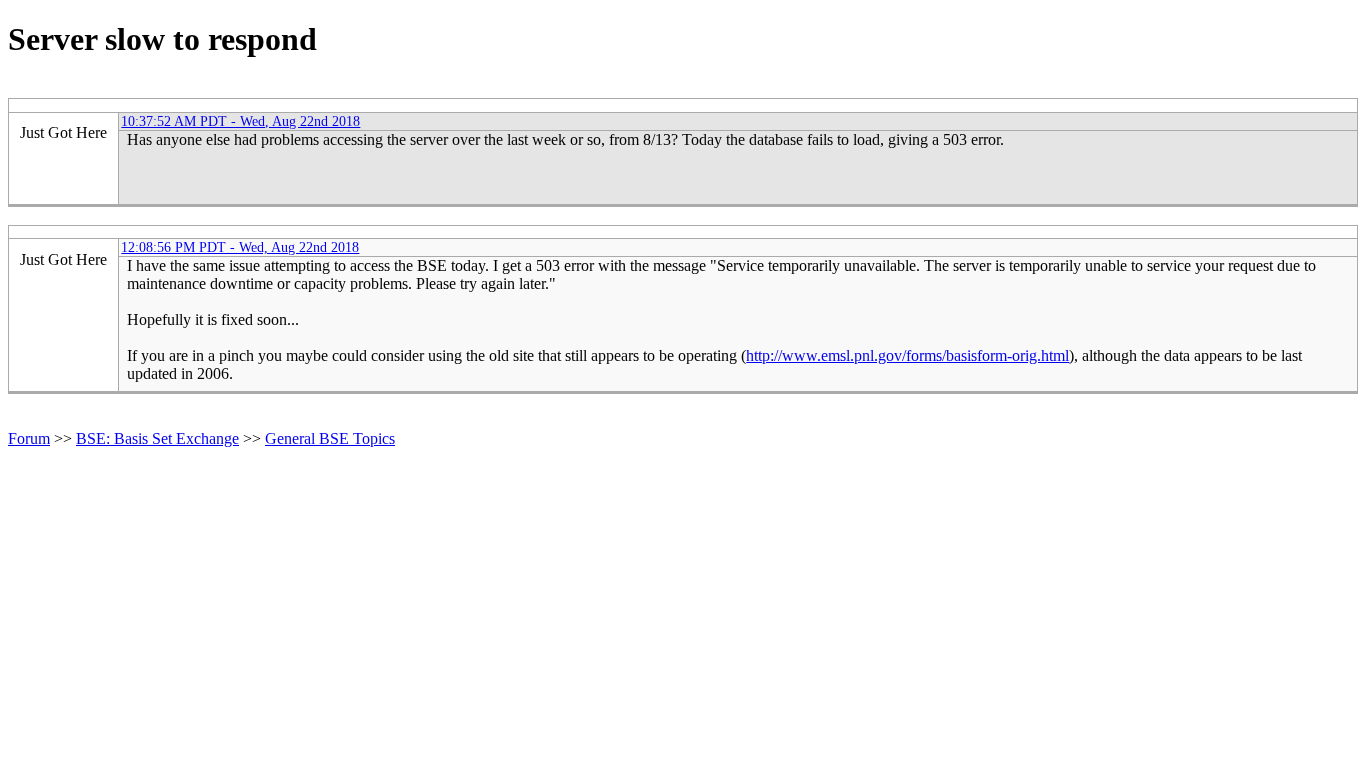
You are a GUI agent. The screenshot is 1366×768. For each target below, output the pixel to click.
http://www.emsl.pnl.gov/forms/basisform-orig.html (907, 355)
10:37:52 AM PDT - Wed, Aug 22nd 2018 (240, 121)
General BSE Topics (330, 438)
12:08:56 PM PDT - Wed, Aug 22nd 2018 (240, 247)
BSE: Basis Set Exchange (157, 438)
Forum (29, 438)
